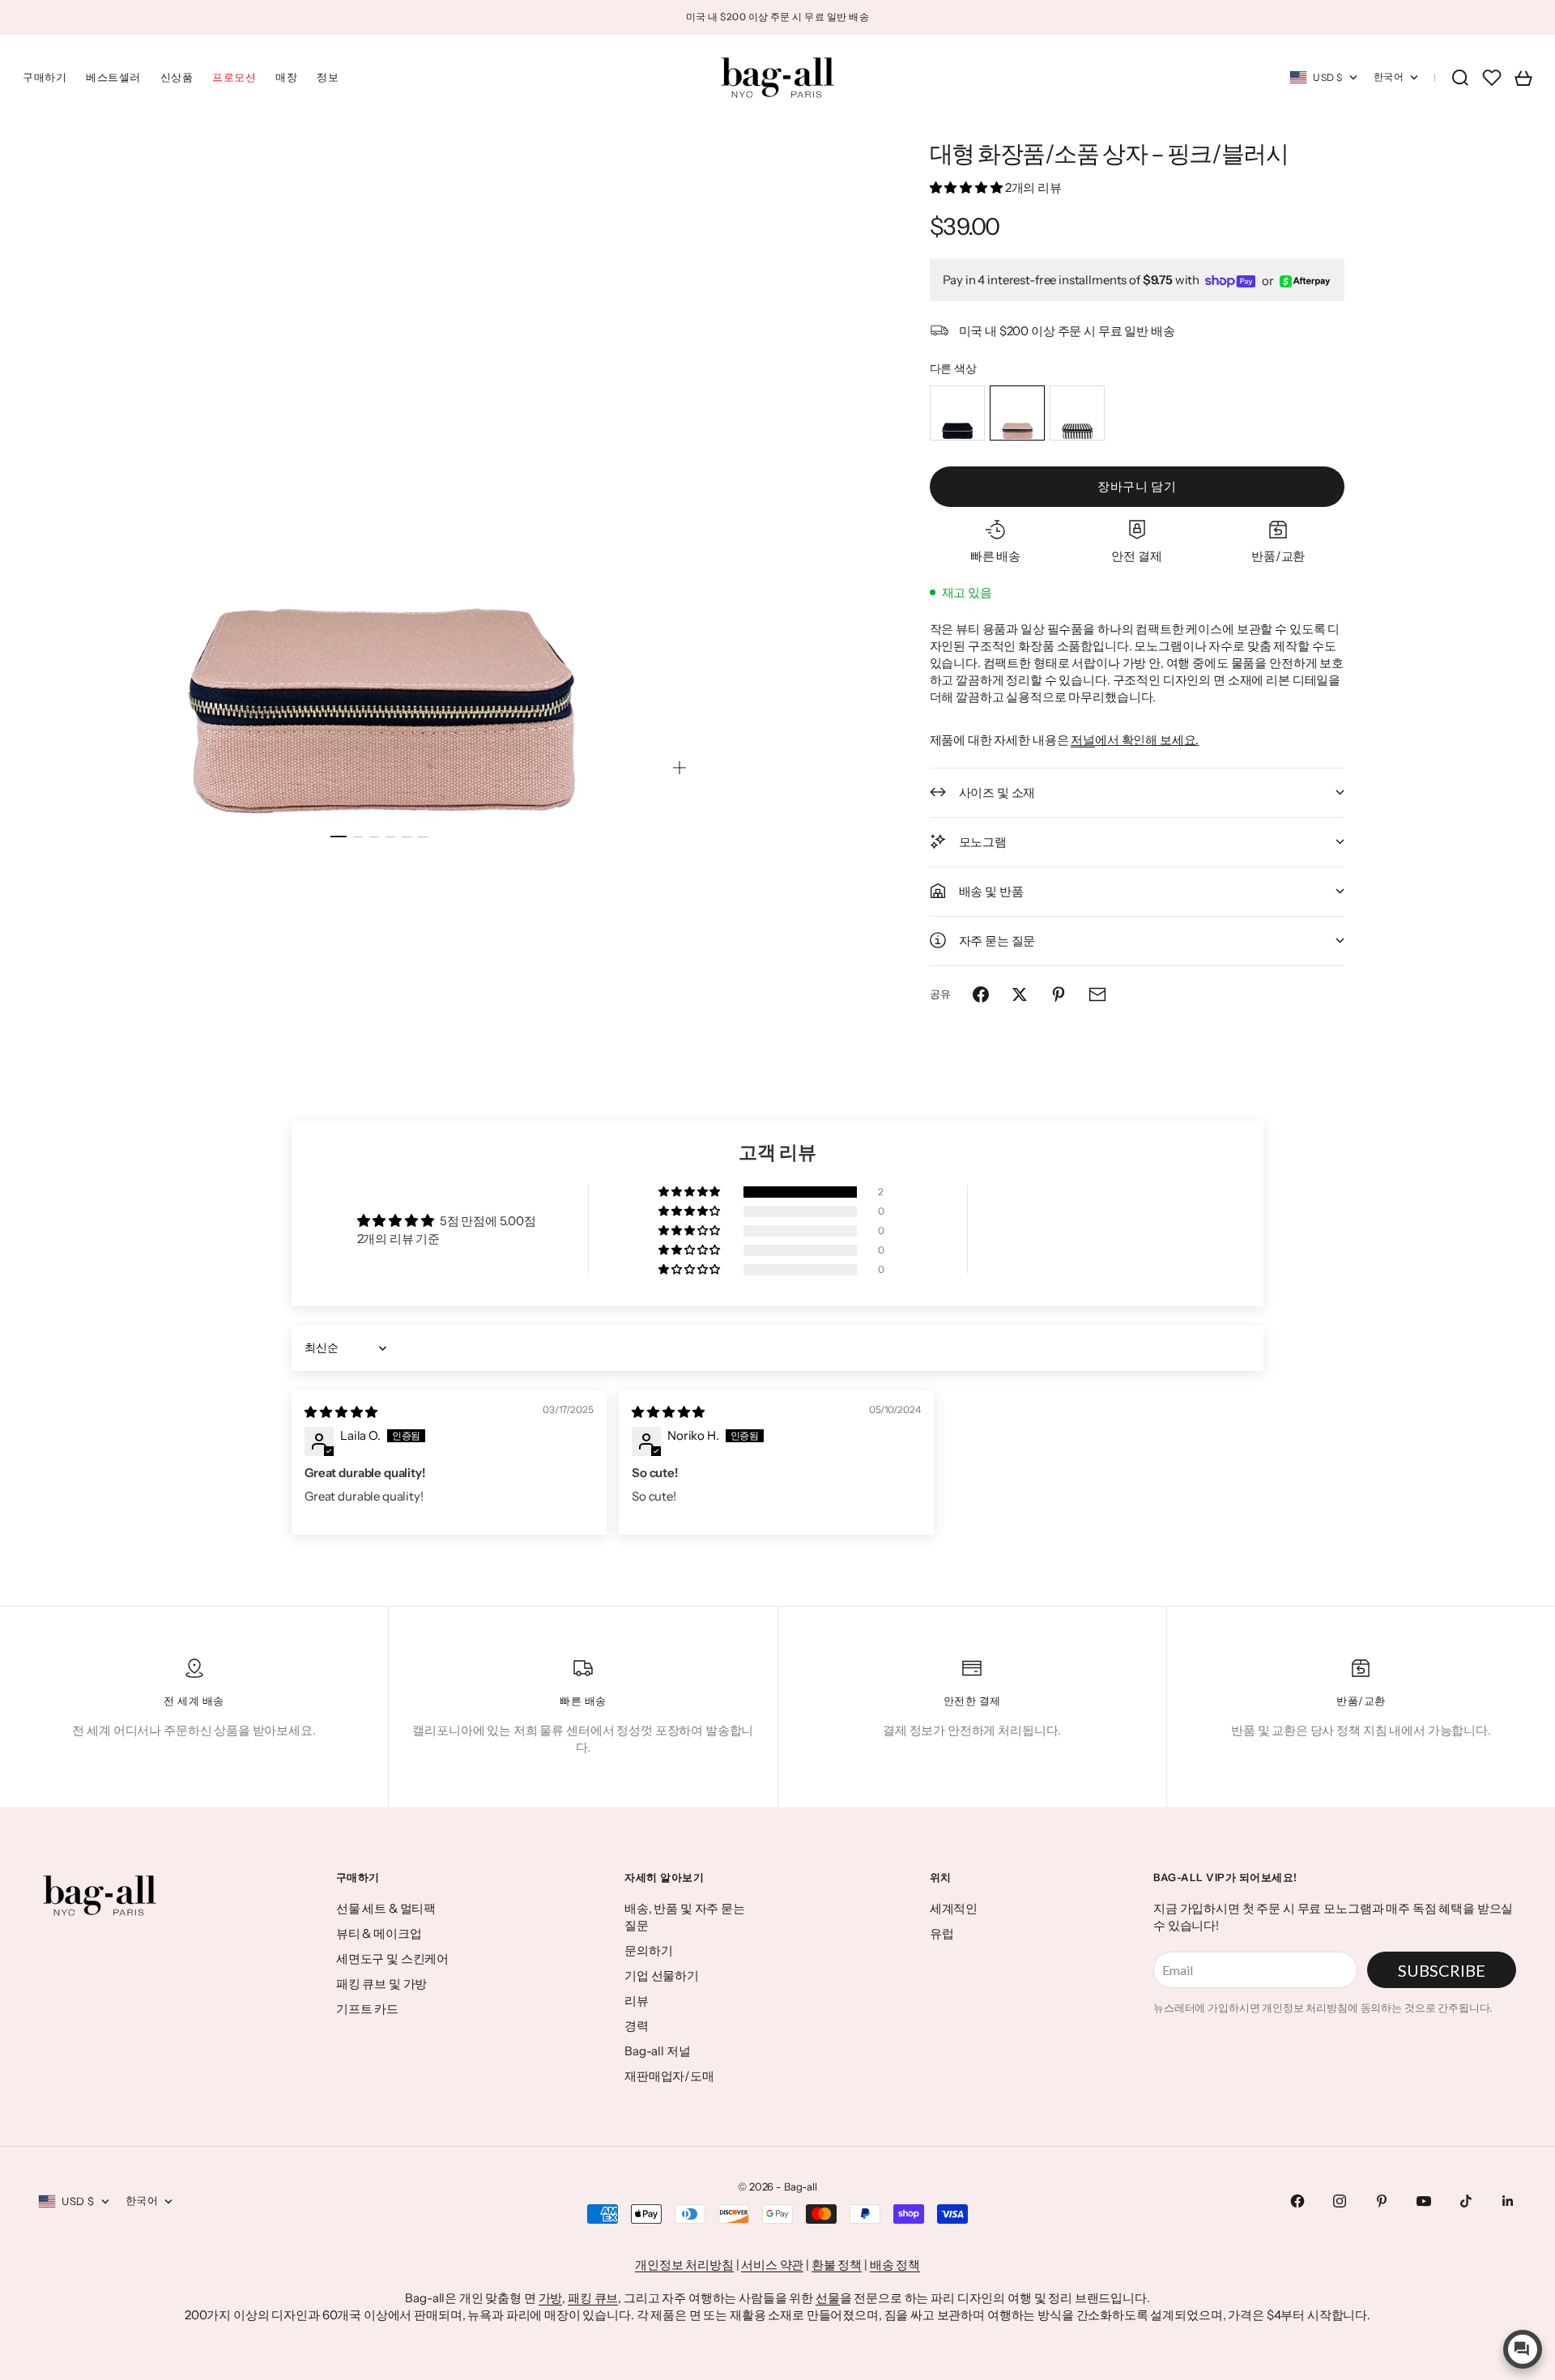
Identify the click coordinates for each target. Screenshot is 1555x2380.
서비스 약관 (772, 2265)
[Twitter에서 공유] (1020, 994)
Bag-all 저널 (658, 2051)
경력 (637, 2026)
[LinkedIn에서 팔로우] (1508, 2201)
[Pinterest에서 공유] (1059, 994)
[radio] (957, 413)
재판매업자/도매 (669, 2076)
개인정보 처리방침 (684, 2265)
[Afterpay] (1305, 281)
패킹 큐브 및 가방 (382, 1984)
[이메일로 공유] (1097, 994)
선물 (828, 2298)
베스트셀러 (113, 77)
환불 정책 (837, 2265)
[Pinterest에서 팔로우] (1382, 2201)
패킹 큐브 (593, 2298)
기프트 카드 (367, 2009)
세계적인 (954, 1908)
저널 (1083, 740)
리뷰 (637, 2001)
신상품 (177, 77)
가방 (551, 2298)
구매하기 (45, 77)
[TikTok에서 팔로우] (1466, 2201)
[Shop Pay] (1230, 281)
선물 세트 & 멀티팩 (386, 1908)
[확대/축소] (680, 768)
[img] (341, 1412)
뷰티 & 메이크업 (379, 1933)
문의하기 (648, 1950)
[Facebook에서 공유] (981, 994)
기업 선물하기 (662, 1976)
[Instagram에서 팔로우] (1340, 2201)
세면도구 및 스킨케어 (392, 1958)
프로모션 (234, 77)
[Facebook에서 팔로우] (1297, 2201)
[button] (967, 187)
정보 (328, 77)
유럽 (942, 1933)
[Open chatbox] (1523, 2349)
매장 (286, 77)
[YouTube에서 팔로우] (1424, 2201)
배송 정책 (895, 2265)
